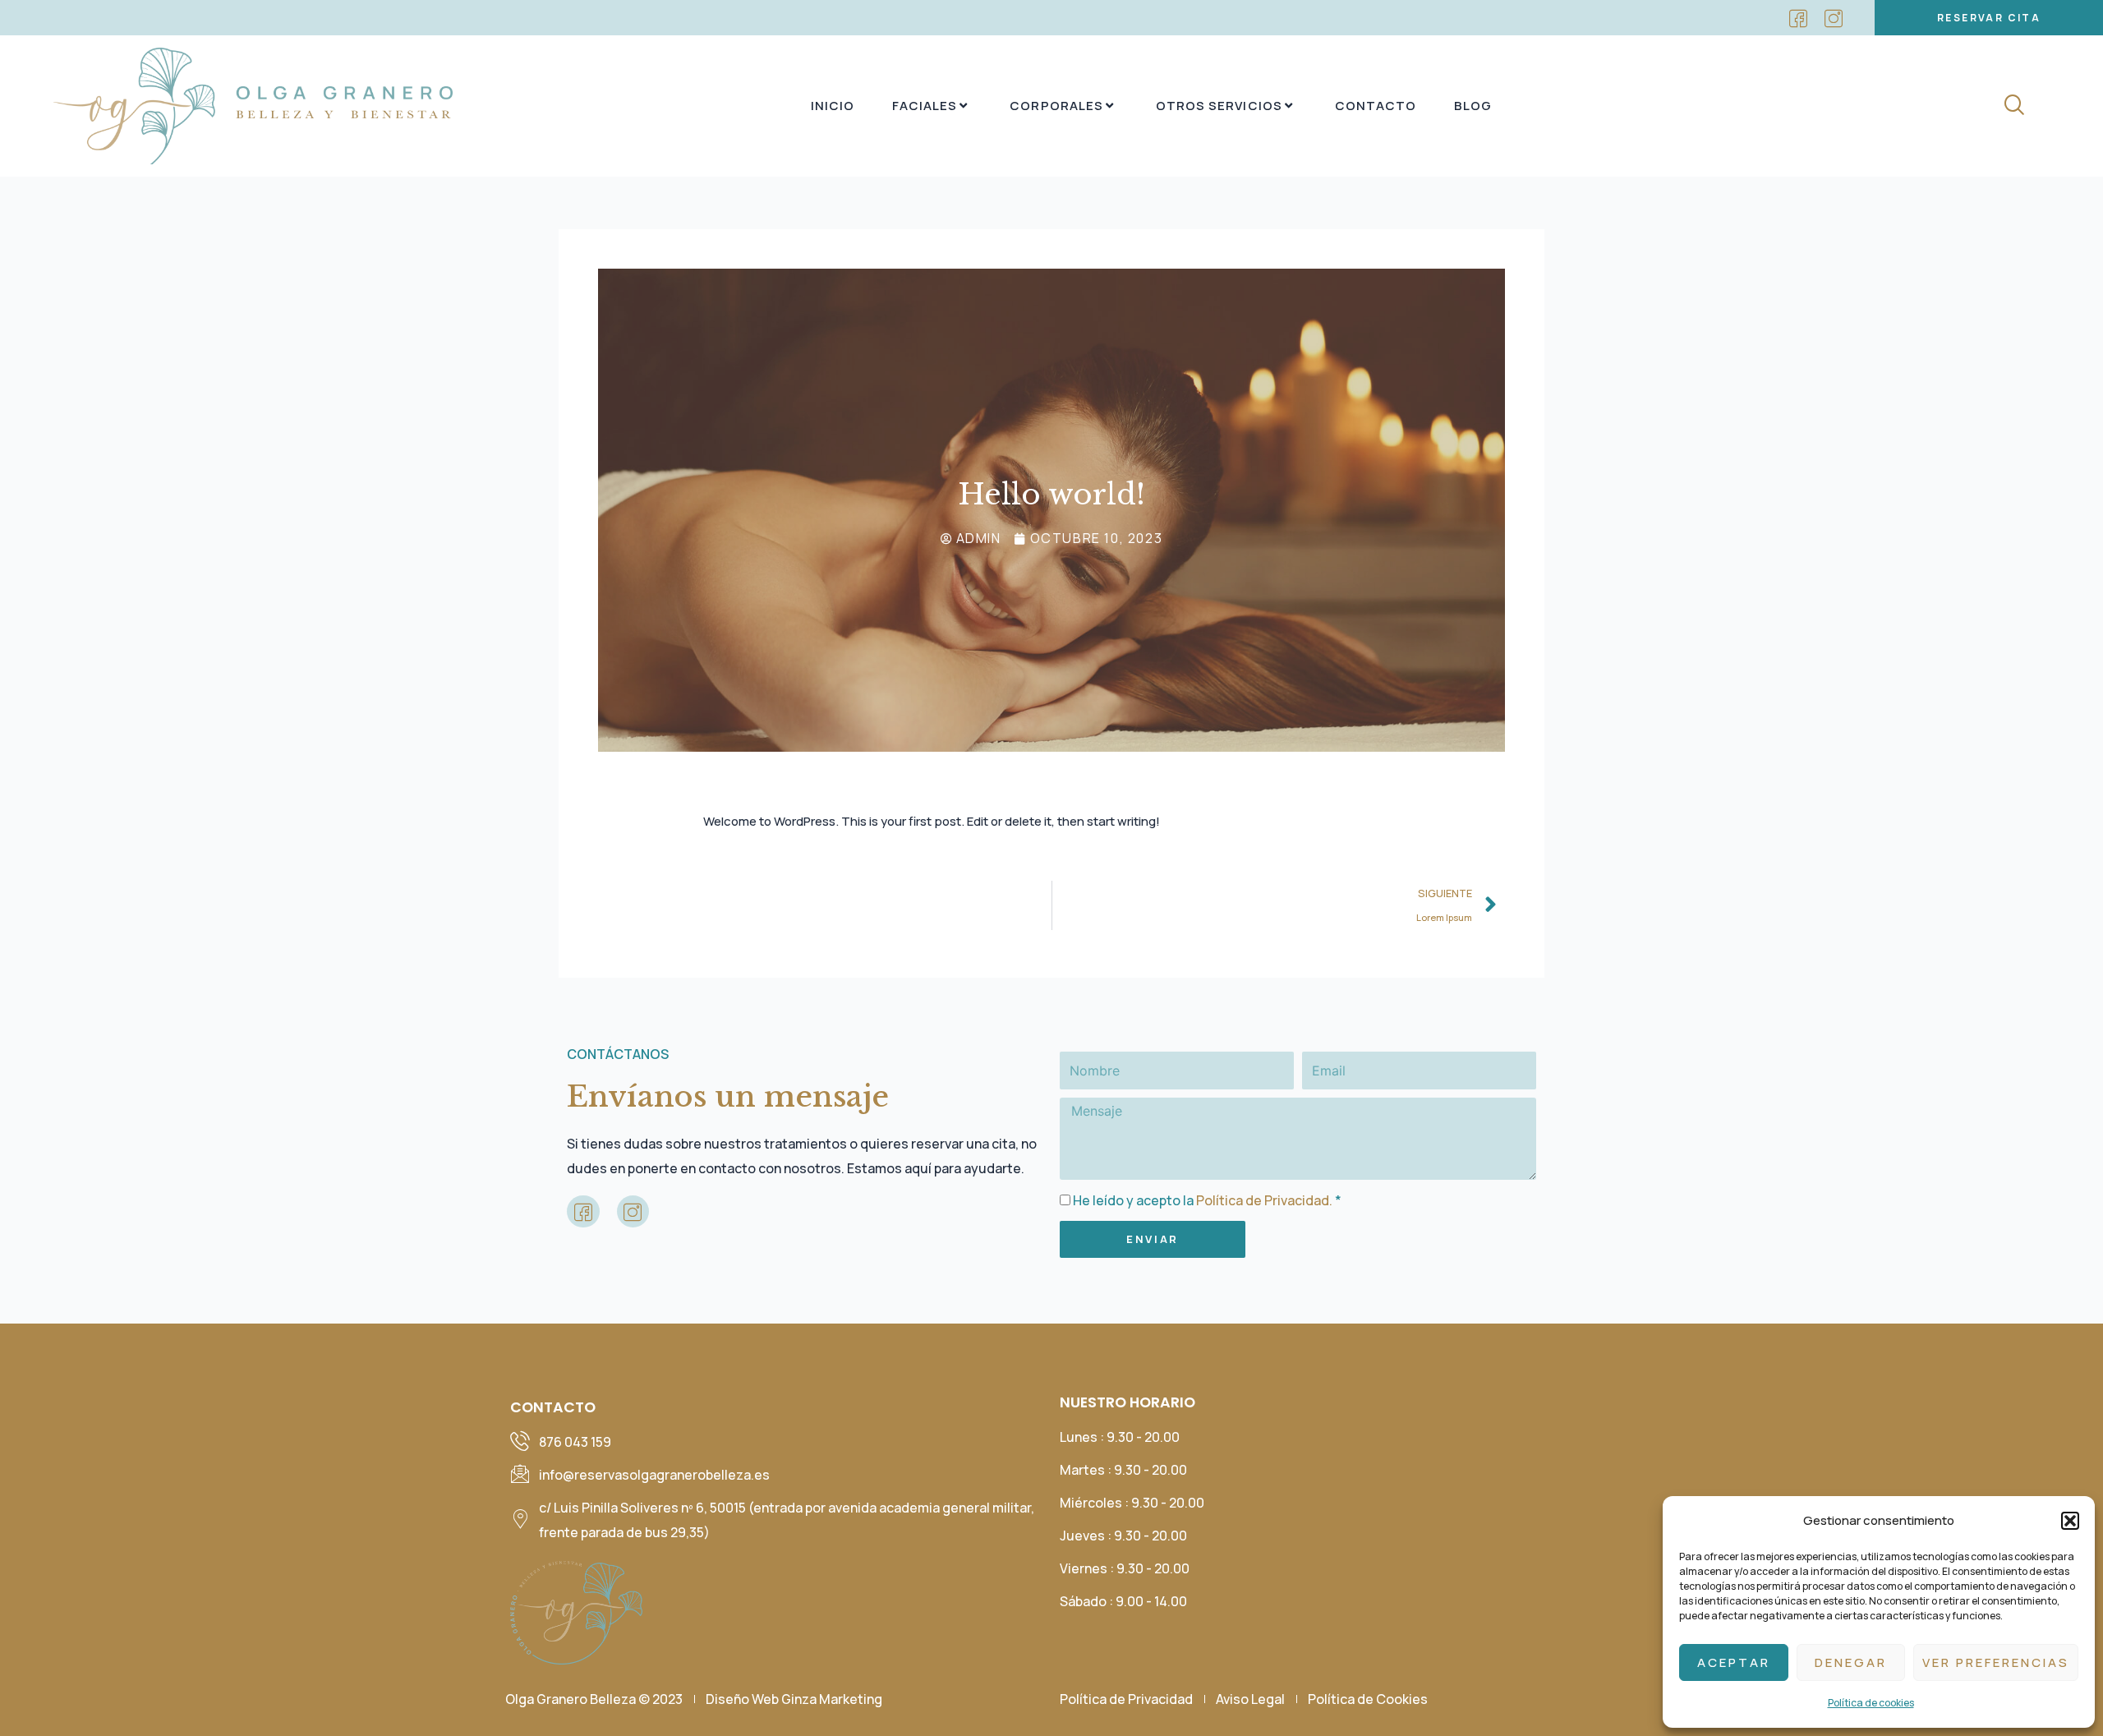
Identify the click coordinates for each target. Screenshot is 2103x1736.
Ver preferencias (1996, 1662)
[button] (2070, 1521)
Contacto (1376, 106)
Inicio (833, 106)
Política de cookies (1871, 1703)
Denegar (1851, 1662)
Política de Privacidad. (1264, 1200)
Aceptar (1734, 1662)
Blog (1473, 106)
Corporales (1056, 106)
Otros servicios (1219, 106)
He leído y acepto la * (1207, 1200)
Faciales (925, 106)
